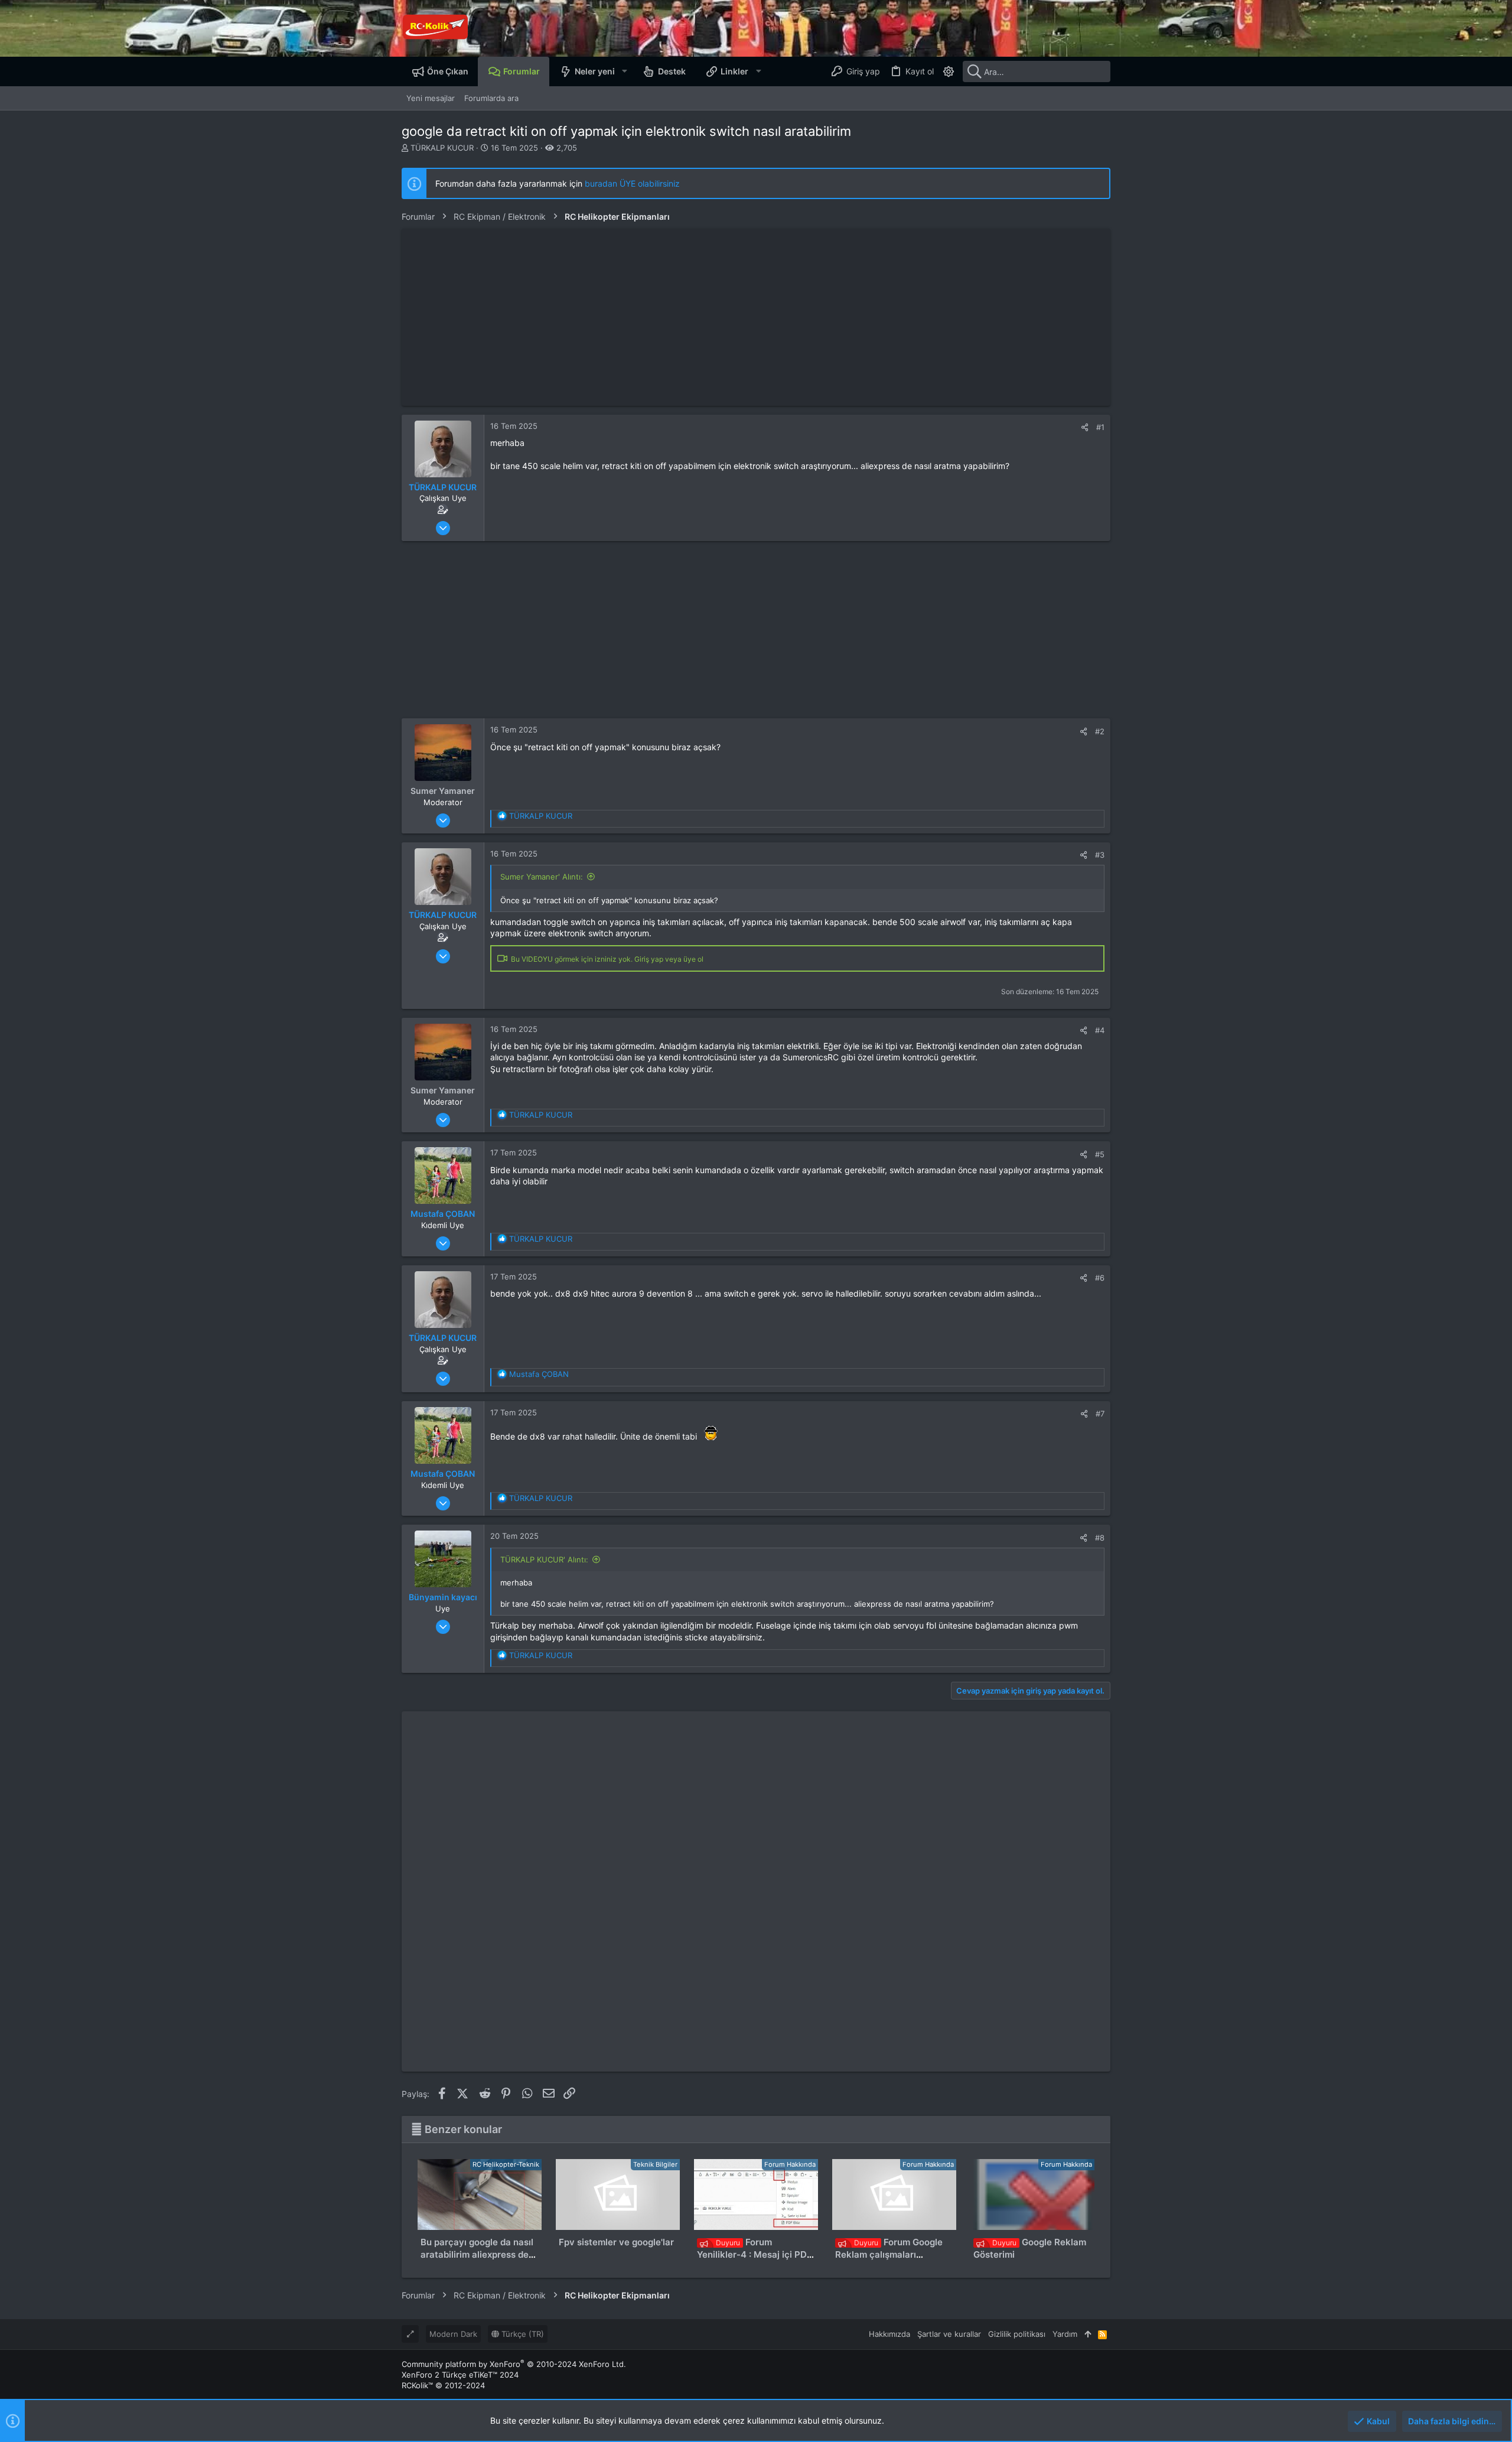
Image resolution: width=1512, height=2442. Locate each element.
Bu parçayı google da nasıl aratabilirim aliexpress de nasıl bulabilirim (477, 2254)
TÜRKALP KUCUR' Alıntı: (544, 1559)
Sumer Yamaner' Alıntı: (542, 877)
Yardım (1065, 2334)
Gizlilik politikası (1017, 2334)
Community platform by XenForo (514, 2364)
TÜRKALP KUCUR (442, 148)
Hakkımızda (889, 2334)
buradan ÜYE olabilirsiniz (632, 183)
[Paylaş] (1085, 427)
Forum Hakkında (790, 2164)
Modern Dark (453, 2334)
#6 (1100, 1278)
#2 (1100, 731)
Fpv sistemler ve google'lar (616, 2242)
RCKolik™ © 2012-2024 (443, 2385)
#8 (1100, 1538)
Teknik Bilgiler (655, 2164)
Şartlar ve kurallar (949, 2334)
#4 (1100, 1030)
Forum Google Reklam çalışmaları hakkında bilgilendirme (889, 2254)
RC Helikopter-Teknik (506, 2164)
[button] (624, 71)
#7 (1100, 1414)
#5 (1100, 1154)
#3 (1100, 855)
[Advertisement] (756, 317)
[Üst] (1088, 2334)
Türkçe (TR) (522, 2334)
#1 (1100, 427)
